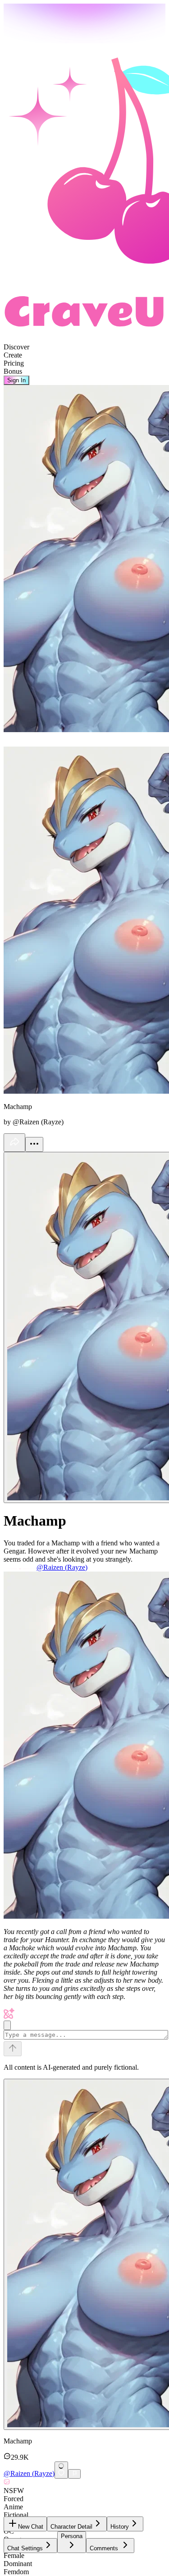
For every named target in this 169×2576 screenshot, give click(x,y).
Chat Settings (25, 2548)
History (120, 2527)
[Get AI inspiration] (7, 2025)
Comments (104, 2548)
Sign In (16, 380)
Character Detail (71, 2527)
